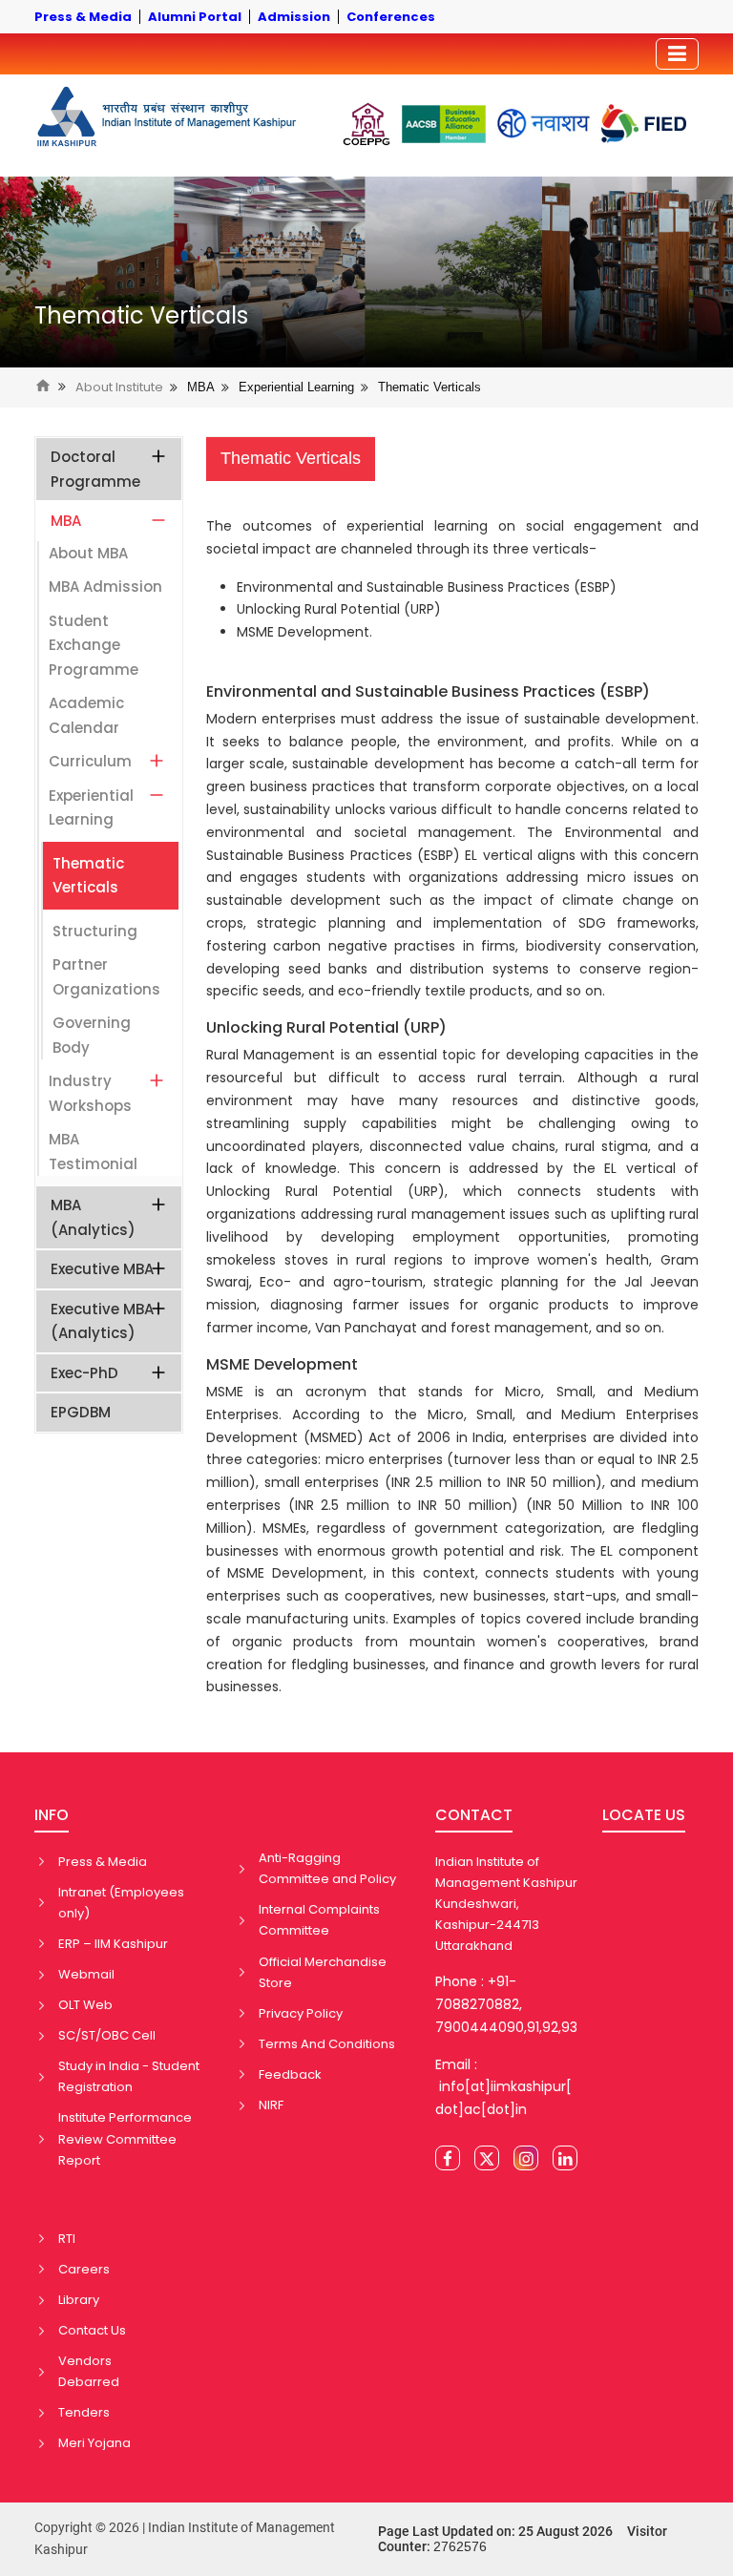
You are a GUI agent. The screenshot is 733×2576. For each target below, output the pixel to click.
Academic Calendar (86, 715)
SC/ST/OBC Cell (107, 2035)
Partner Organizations (106, 977)
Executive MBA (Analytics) (102, 1321)
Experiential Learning (296, 387)
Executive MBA (102, 1269)
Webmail (86, 1974)
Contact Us (92, 2330)
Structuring (95, 931)
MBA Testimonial (93, 1152)
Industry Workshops (90, 1093)
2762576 (460, 2546)
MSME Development (282, 1364)
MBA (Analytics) (93, 1217)
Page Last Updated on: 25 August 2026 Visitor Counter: (523, 2539)
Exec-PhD (84, 1373)
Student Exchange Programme (94, 645)
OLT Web (85, 2005)
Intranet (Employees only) (121, 1903)
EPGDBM (81, 1412)
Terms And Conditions (327, 2044)
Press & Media (103, 1862)
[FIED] (644, 124)
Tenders (84, 2412)
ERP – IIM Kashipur (113, 1944)
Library (79, 2300)
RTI (67, 2239)
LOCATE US (644, 1815)
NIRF (271, 2105)
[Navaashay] (544, 124)
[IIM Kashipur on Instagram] (526, 2158)
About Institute (119, 387)
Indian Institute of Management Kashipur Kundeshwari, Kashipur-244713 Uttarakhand (506, 1904)
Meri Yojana (94, 2443)
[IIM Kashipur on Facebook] (448, 2158)
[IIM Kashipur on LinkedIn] (565, 2158)
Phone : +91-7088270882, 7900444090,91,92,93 (506, 2004)
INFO (52, 1815)
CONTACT (474, 1815)
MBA (201, 387)
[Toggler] (677, 54)
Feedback (290, 2074)
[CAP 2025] (366, 124)
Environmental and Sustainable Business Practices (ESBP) (428, 691)
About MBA (88, 553)
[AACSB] (444, 124)
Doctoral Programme (95, 469)
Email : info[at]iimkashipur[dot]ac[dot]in (503, 2087)
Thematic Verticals (141, 316)
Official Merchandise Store (323, 1972)
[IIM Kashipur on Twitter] (487, 2158)
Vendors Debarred (89, 2371)
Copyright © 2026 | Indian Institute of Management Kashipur (185, 2539)
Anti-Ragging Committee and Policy (327, 1868)
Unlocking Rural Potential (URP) (326, 1027)
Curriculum (90, 761)
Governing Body (92, 1035)
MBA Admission (105, 586)
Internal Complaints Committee (319, 1920)
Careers (84, 2269)
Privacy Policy (301, 2013)
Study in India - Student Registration (129, 2076)
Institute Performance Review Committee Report (125, 2138)
